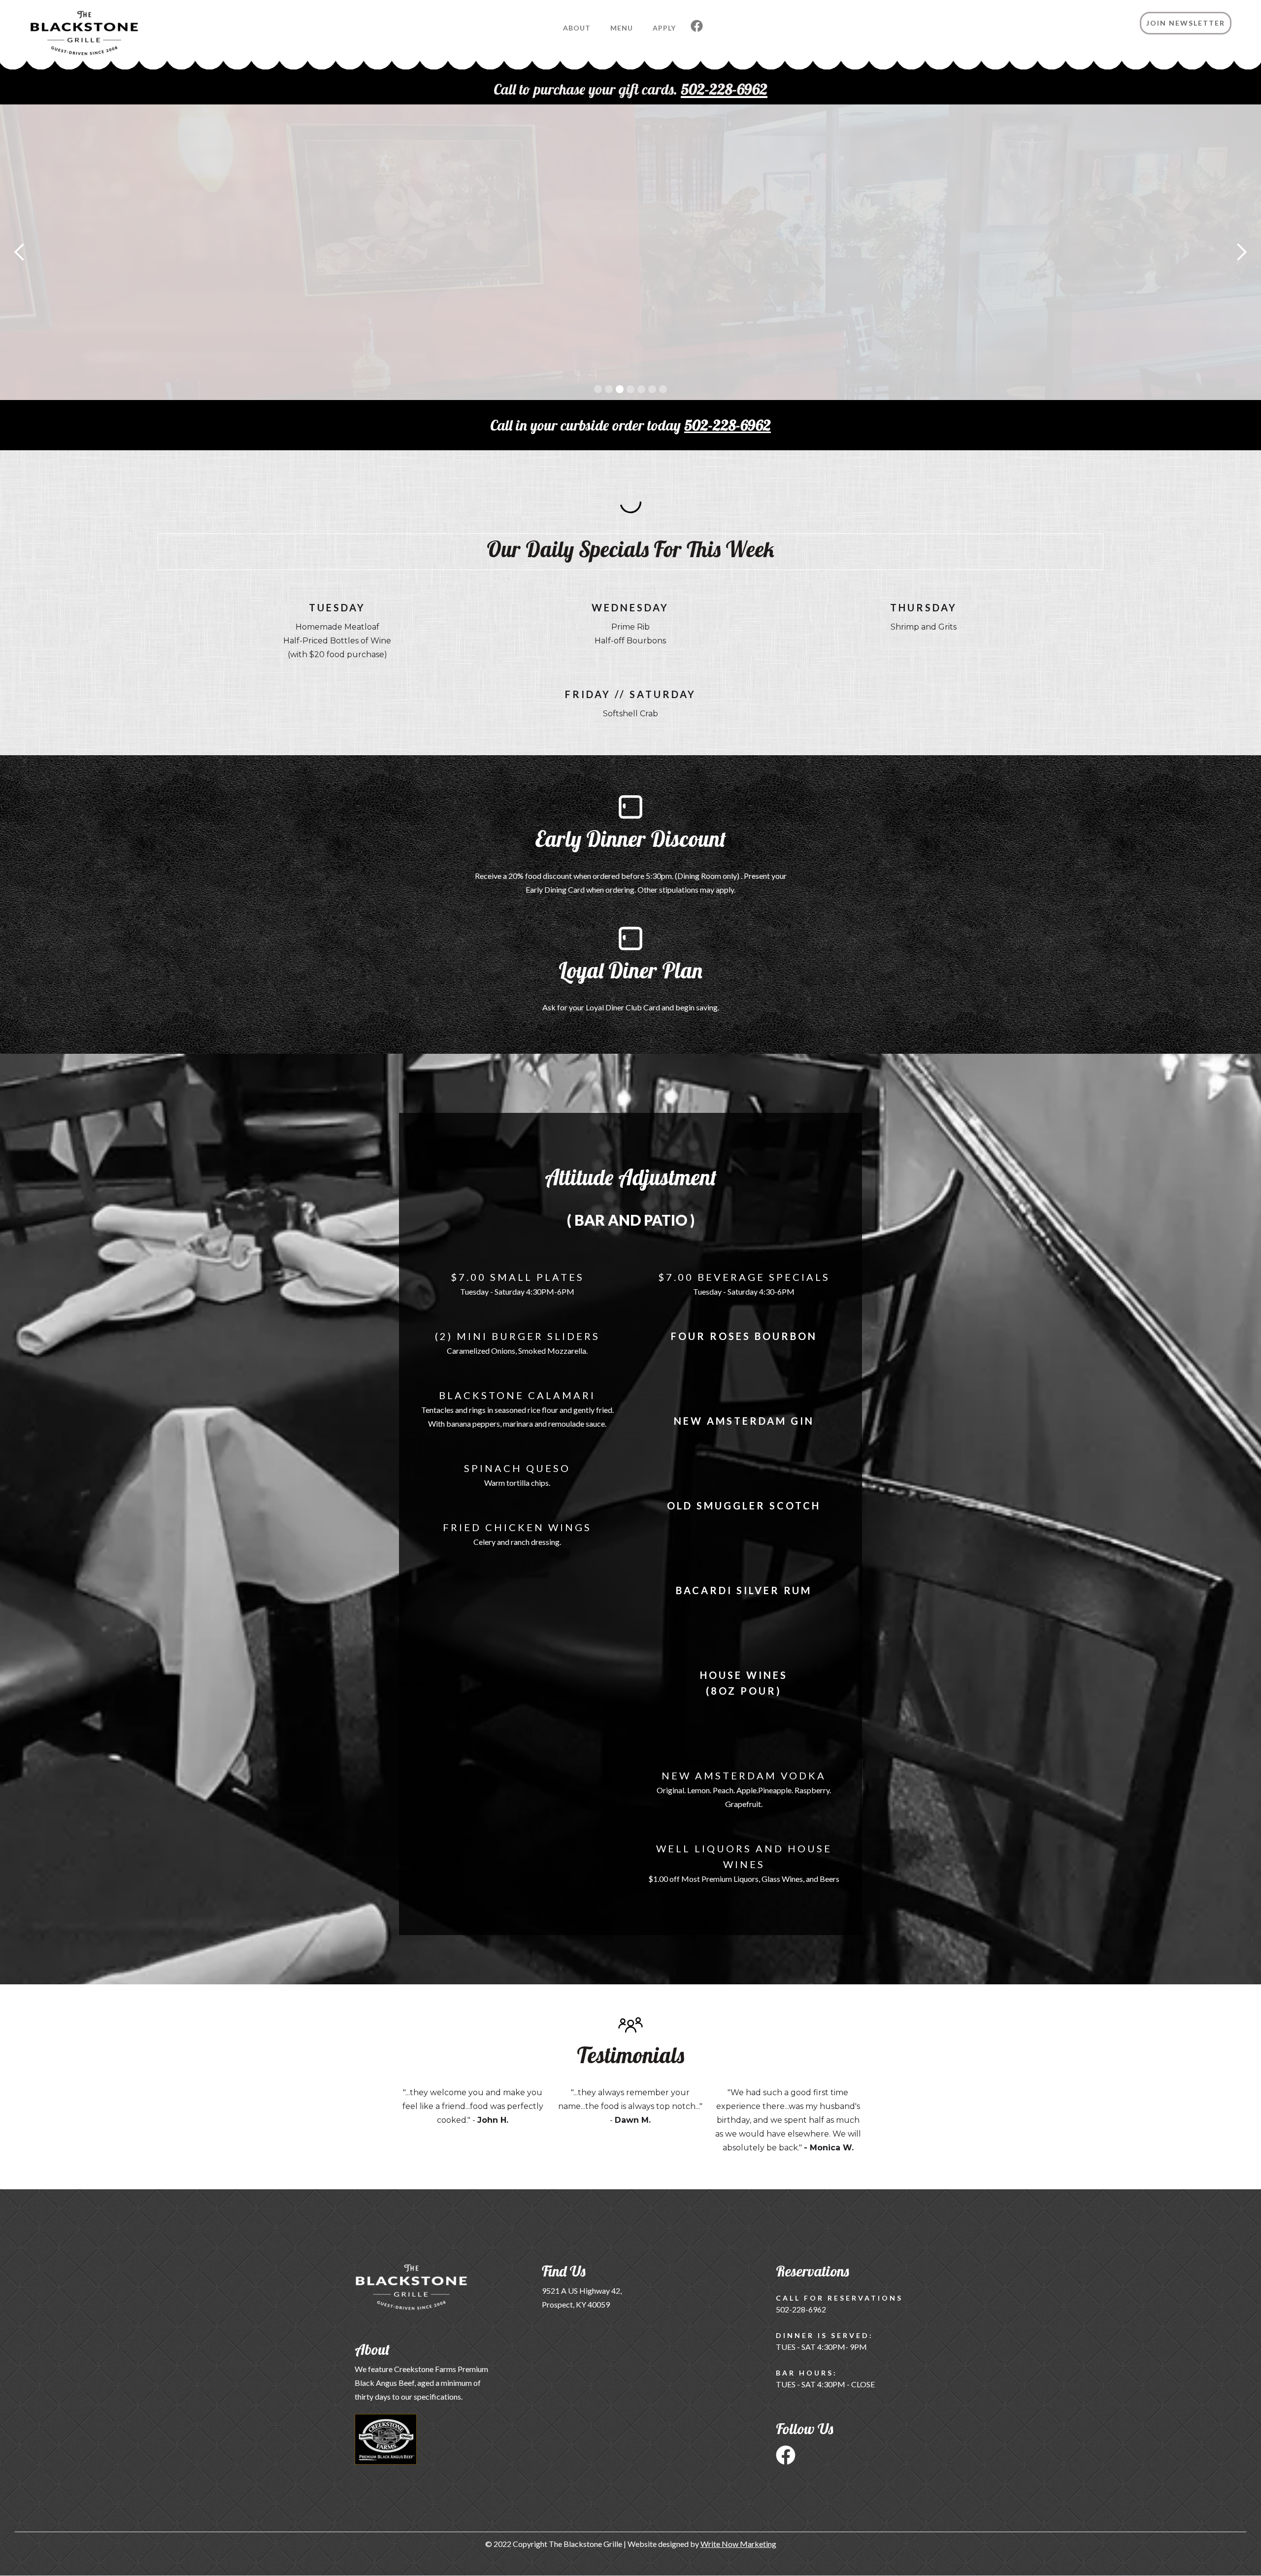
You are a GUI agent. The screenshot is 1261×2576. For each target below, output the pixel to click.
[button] (20, 252)
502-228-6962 (728, 425)
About (577, 28)
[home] (69, 38)
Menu (622, 28)
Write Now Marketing (738, 2544)
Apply (664, 28)
